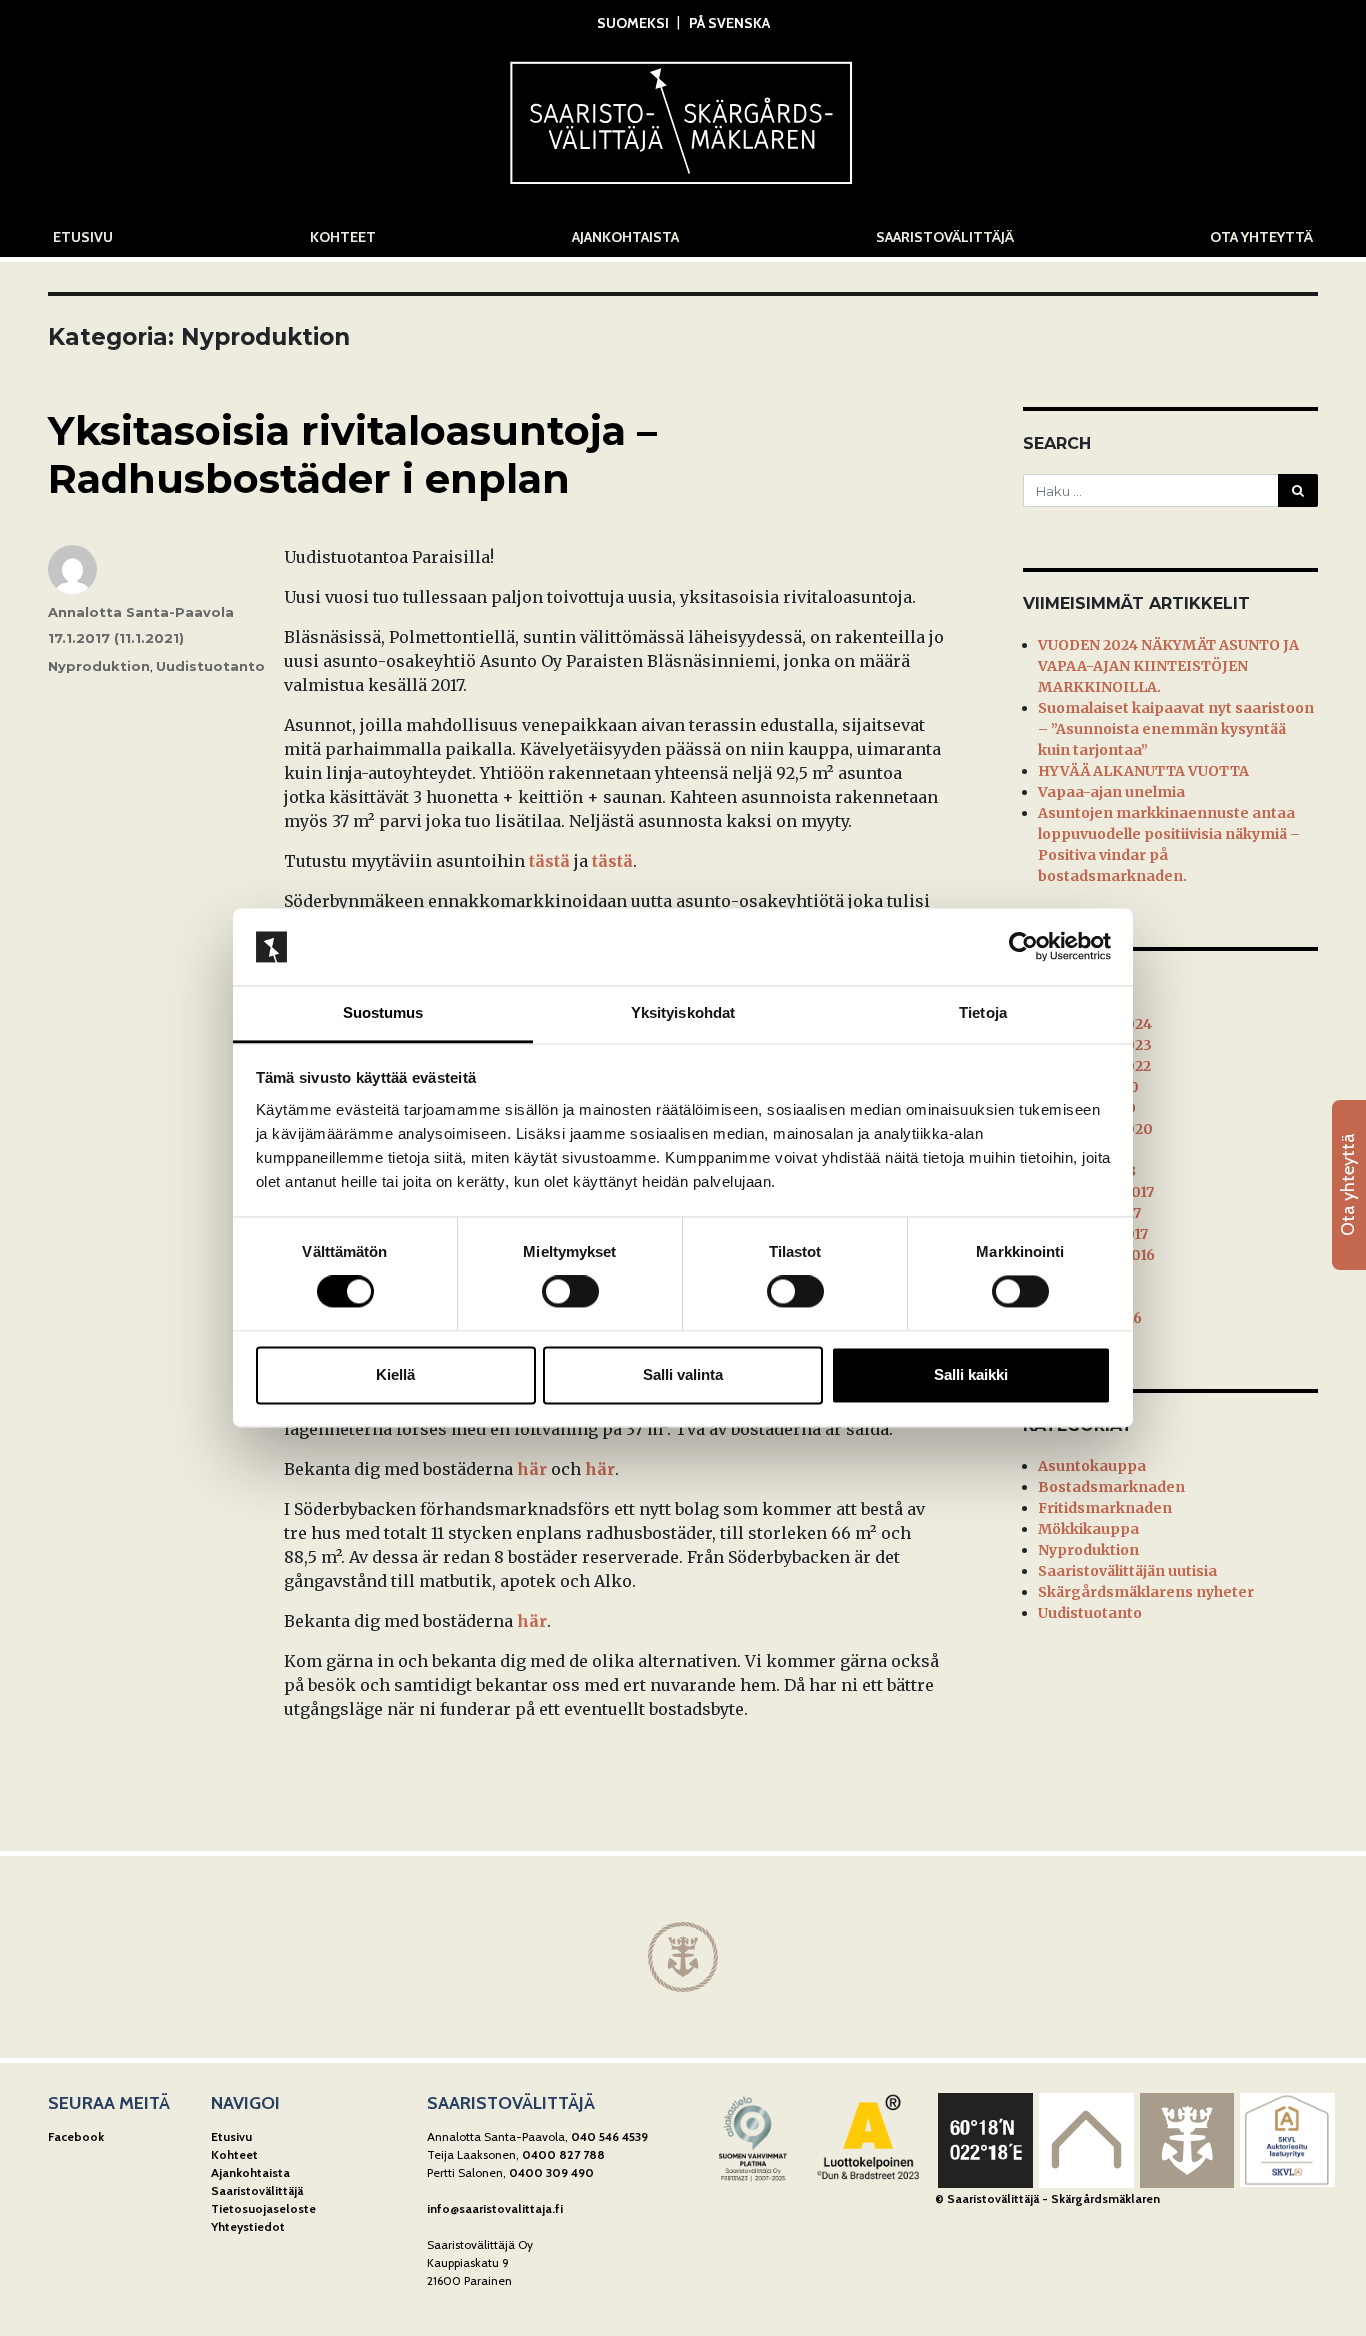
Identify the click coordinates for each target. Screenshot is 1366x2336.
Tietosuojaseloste (263, 2208)
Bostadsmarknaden (1111, 1487)
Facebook (76, 2136)
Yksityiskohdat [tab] (683, 1012)
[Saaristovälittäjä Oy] (683, 117)
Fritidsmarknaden (1105, 1508)
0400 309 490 (551, 2172)
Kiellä (395, 1374)
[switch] (570, 1292)
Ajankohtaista (625, 237)
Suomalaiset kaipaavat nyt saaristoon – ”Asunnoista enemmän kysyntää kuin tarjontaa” (1176, 729)
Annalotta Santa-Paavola (141, 612)
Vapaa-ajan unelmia (1111, 792)
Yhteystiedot (248, 2226)
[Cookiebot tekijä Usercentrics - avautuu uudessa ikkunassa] (1023, 947)
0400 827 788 (563, 2154)
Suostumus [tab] (383, 1012)
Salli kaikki (971, 1374)
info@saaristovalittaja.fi (495, 2208)
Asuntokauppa (1092, 1466)
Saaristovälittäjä (945, 237)
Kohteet (343, 237)
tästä (549, 861)
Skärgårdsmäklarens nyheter (1146, 1592)
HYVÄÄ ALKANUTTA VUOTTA (1143, 771)
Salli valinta (683, 1374)
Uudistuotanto (210, 666)
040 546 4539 (609, 2136)
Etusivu (83, 237)
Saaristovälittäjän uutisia (1127, 1571)
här (532, 1469)
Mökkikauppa (1088, 1529)
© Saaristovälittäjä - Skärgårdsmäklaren (1047, 2198)
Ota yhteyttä (1261, 237)
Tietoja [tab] (983, 1012)
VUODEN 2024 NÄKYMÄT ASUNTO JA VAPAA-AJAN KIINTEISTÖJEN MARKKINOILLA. (1168, 666)
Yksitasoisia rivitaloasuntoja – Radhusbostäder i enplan (352, 454)
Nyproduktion (99, 666)
